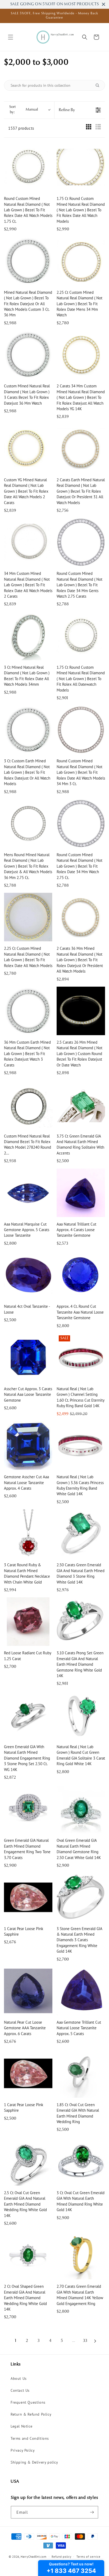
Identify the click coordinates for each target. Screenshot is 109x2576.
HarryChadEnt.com (33, 2557)
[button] (11, 37)
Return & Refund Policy (31, 2414)
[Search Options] (99, 85)
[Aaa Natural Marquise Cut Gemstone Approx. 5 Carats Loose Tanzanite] (28, 1193)
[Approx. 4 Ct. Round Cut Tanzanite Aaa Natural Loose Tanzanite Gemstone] (81, 1275)
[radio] (89, 128)
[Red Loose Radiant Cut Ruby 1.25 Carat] (28, 1622)
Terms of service (88, 2557)
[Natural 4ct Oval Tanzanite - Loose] (28, 1275)
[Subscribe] (92, 2512)
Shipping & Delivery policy (34, 2462)
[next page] (95, 2341)
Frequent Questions (28, 2402)
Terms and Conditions (30, 2438)
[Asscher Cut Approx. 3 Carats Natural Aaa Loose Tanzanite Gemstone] (28, 1357)
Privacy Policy (23, 2450)
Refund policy (61, 2557)
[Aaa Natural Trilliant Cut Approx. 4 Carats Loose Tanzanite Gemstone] (81, 1193)
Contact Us (20, 2390)
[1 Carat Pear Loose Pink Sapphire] (28, 1897)
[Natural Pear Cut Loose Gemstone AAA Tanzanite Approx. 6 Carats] (28, 1991)
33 (85, 2341)
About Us (19, 2378)
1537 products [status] (21, 128)
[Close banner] (104, 4)
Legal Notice (21, 2426)
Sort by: (24, 110)
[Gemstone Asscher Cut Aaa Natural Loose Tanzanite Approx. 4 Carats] (28, 1446)
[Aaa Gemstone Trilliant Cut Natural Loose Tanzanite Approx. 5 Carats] (81, 1991)
